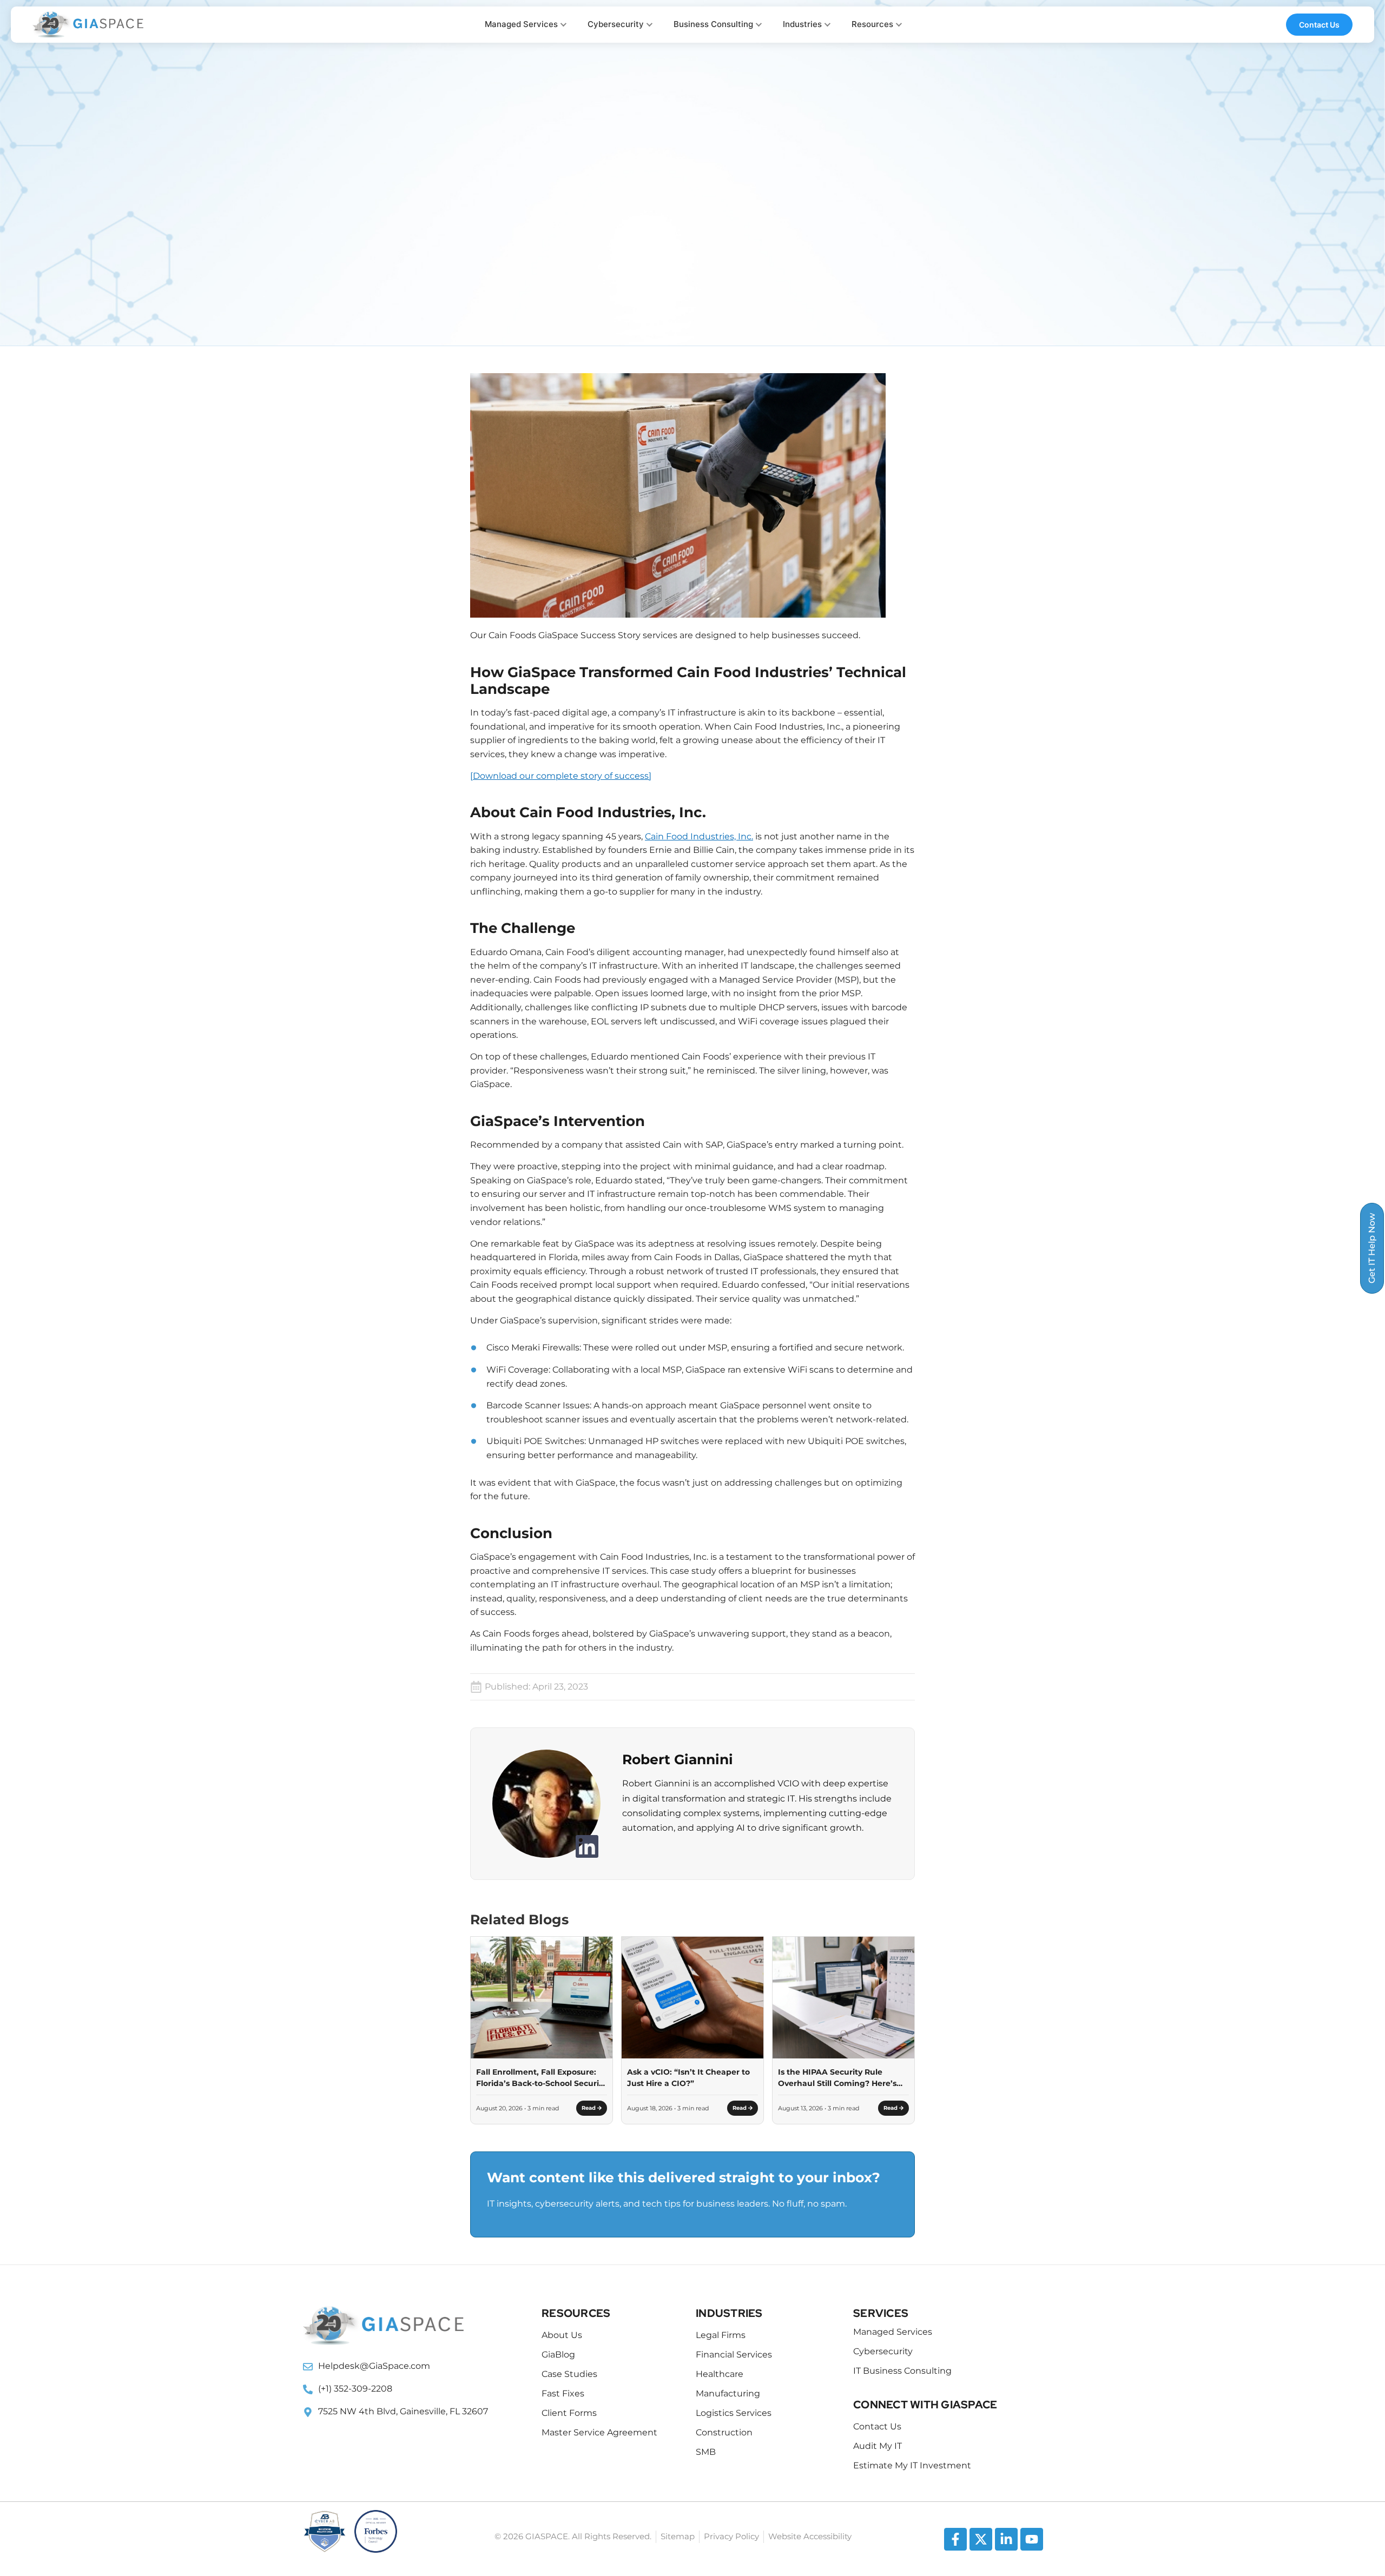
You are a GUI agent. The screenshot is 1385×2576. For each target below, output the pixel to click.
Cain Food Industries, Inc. (699, 836)
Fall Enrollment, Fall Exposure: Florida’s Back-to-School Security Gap (541, 2078)
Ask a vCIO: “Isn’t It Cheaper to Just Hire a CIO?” (688, 2078)
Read (589, 2108)
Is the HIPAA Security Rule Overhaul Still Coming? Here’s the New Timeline (837, 2078)
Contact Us (1331, 25)
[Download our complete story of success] (561, 776)
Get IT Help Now (1372, 1248)
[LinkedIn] (587, 1846)
